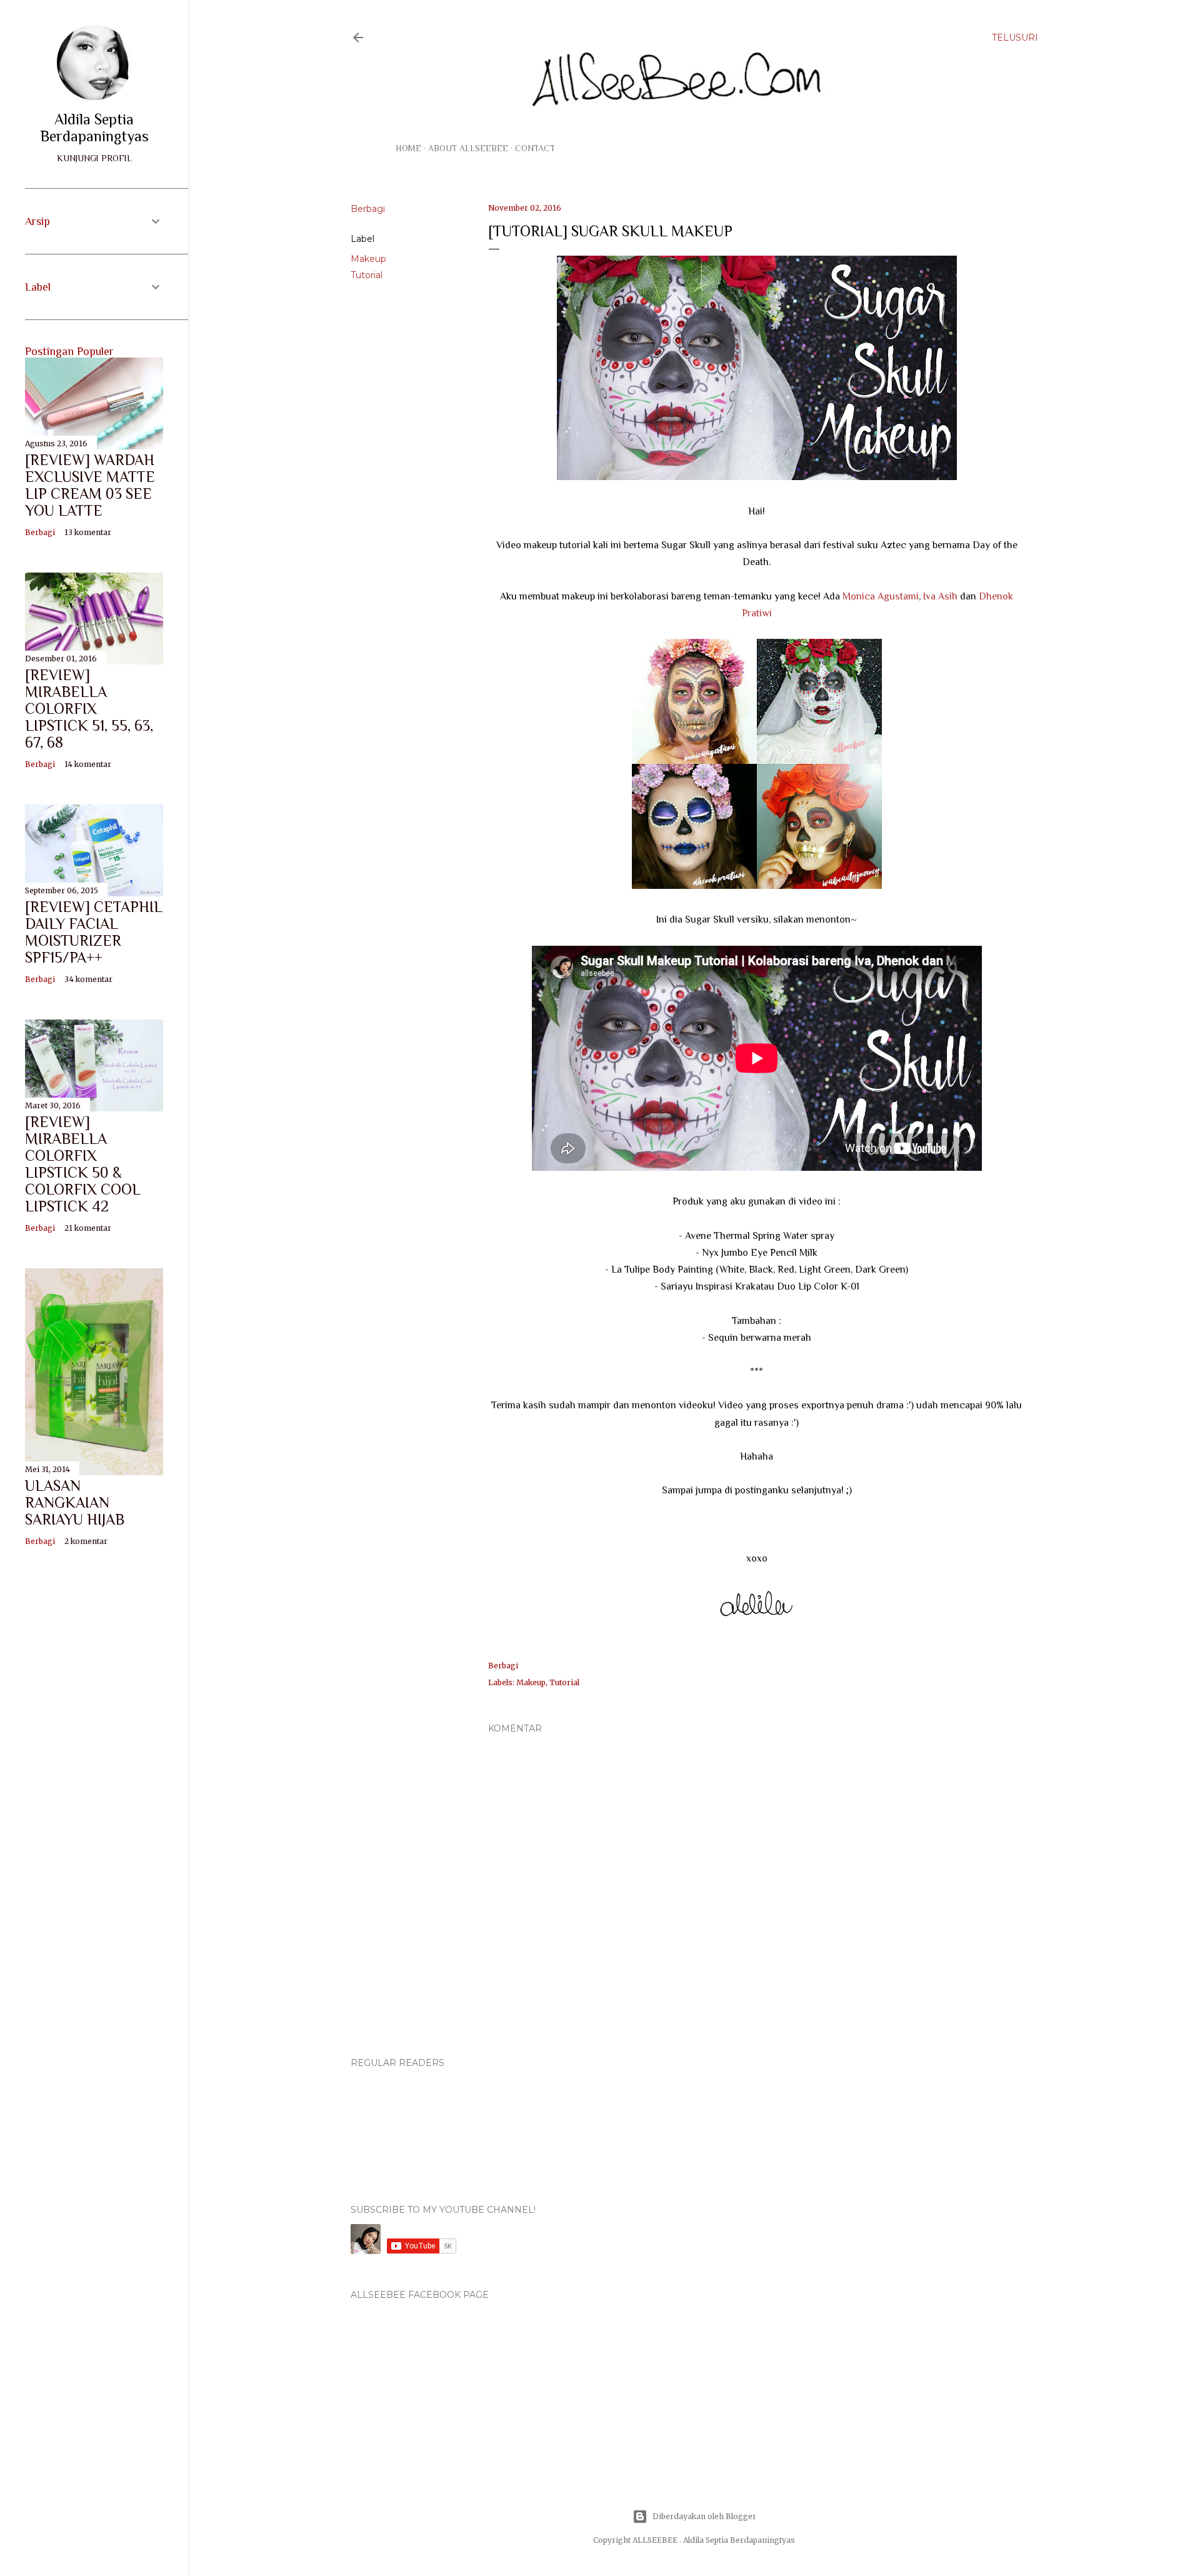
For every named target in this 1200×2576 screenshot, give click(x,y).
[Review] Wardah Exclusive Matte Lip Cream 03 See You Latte (90, 485)
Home (408, 148)
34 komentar (88, 979)
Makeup (368, 259)
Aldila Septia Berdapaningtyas (94, 128)
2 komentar (86, 1541)
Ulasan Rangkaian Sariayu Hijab (75, 1502)
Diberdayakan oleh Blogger (704, 2516)
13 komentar (88, 532)
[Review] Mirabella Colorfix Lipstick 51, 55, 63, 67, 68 (89, 709)
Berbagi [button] (368, 209)
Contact (535, 148)
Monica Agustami (881, 596)
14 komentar (88, 764)
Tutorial (367, 275)
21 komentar (88, 1228)
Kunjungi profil (94, 158)
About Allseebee (468, 148)
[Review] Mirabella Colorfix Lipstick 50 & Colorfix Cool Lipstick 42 (83, 1164)
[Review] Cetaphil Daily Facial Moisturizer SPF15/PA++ (94, 932)
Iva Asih (940, 596)
